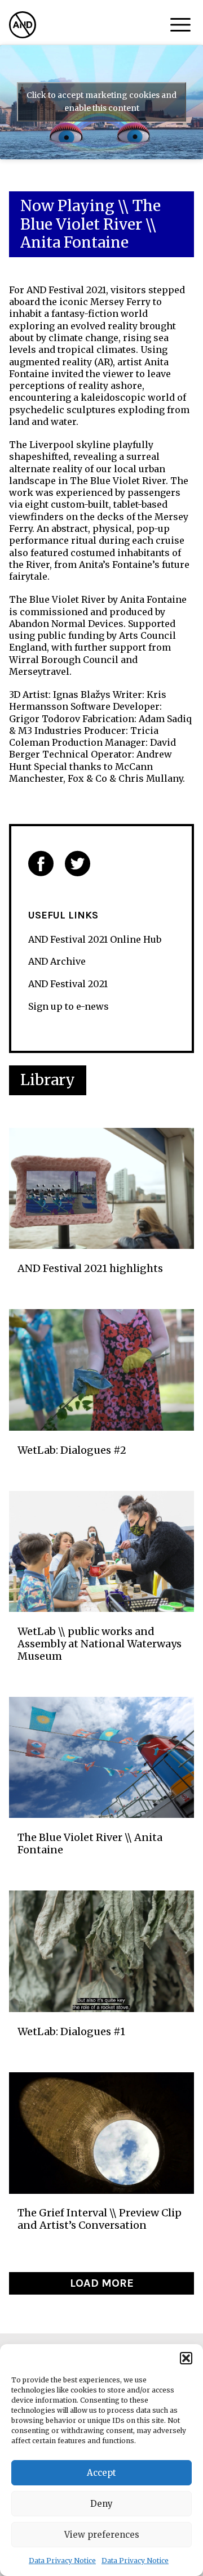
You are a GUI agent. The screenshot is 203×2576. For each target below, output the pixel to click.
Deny (101, 2504)
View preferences (102, 2535)
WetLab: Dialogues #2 (72, 1450)
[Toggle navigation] (180, 25)
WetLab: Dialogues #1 (71, 2032)
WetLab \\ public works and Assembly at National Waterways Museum (100, 1644)
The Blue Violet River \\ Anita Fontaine (90, 1843)
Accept (101, 2473)
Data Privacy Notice (62, 2561)
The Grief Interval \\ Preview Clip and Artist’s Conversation (100, 2219)
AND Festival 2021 (68, 984)
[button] (186, 2358)
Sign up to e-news (69, 1006)
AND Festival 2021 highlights (90, 1269)
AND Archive (57, 961)
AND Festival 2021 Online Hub (95, 939)
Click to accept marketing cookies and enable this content (101, 102)
